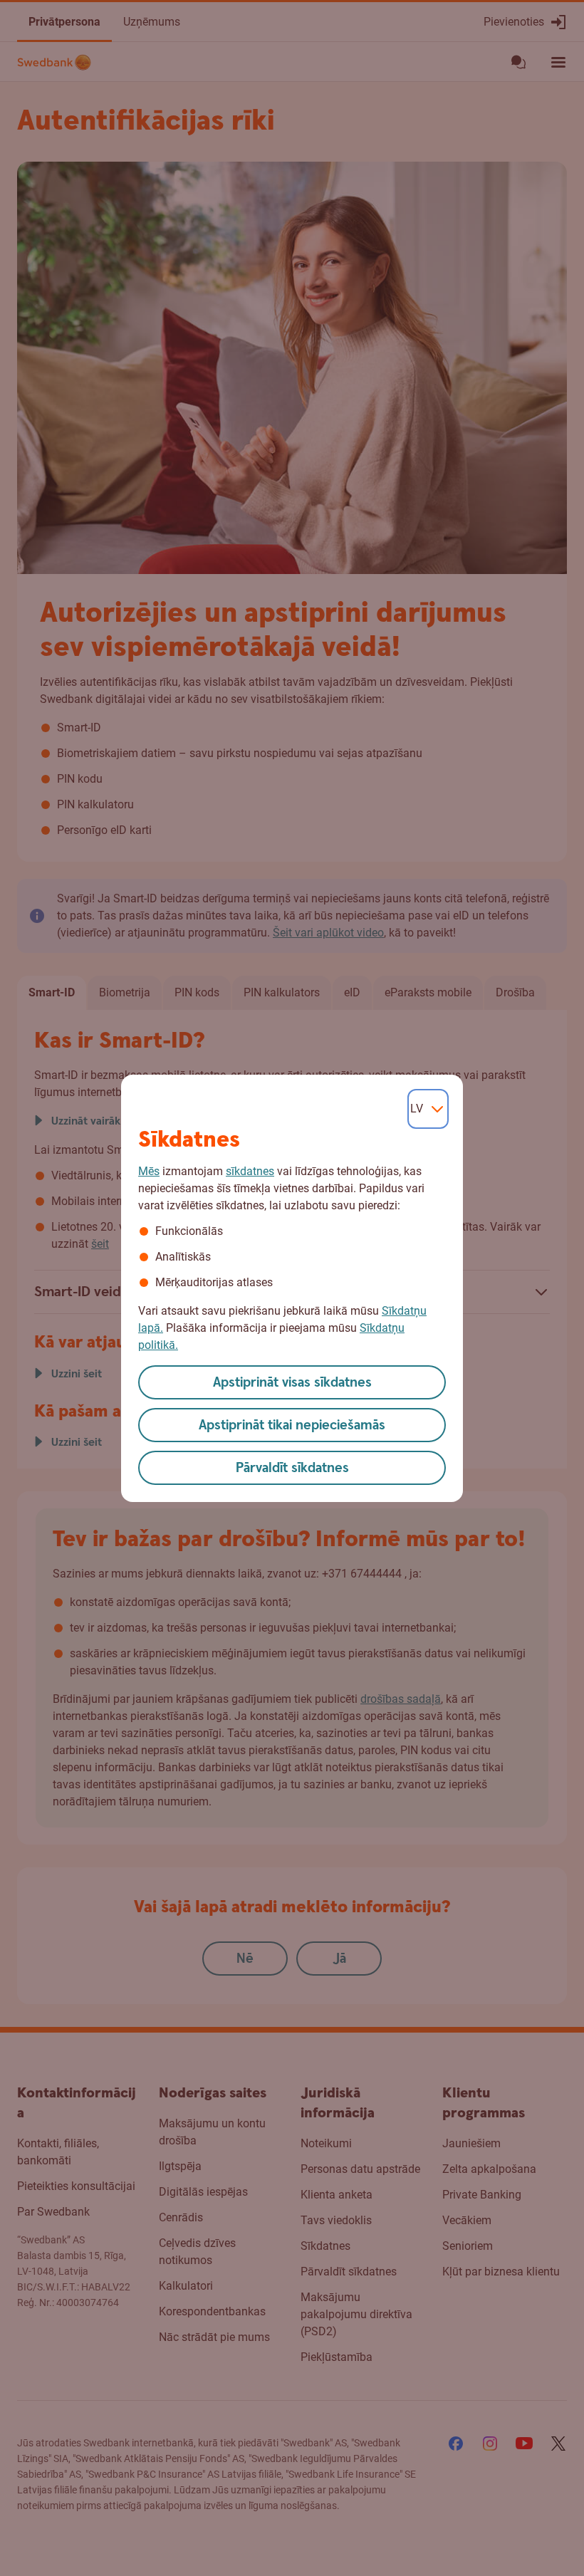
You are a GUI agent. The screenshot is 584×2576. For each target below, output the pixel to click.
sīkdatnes (250, 1171)
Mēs (149, 1171)
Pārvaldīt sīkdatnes (292, 1468)
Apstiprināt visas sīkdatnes (292, 1383)
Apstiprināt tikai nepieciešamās (292, 1425)
